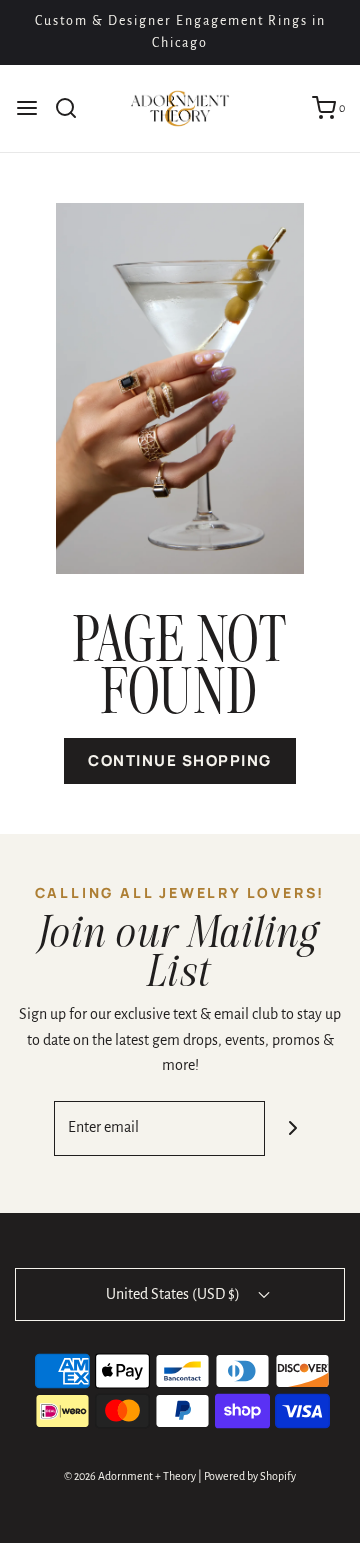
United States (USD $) (174, 1294)
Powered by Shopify (250, 1476)
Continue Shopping (180, 760)
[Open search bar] (73, 108)
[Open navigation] (27, 108)
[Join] (292, 1128)
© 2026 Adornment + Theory (130, 1476)
